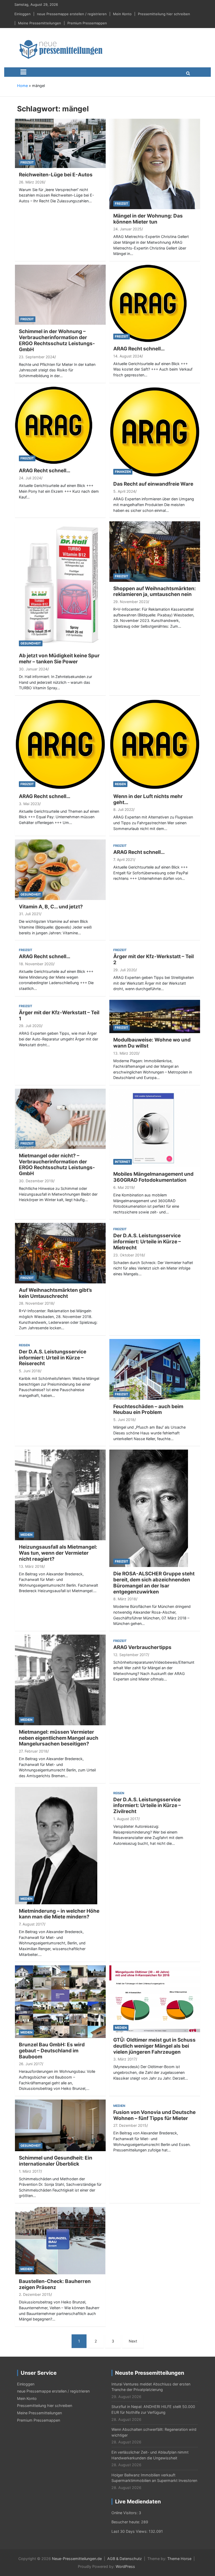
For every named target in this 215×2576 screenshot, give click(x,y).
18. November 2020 (36, 964)
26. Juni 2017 (30, 2064)
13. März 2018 (31, 1566)
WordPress (125, 2566)
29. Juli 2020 (124, 970)
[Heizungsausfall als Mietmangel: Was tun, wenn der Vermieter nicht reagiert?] (60, 1495)
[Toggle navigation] (23, 72)
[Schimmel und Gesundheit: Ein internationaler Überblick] (60, 2125)
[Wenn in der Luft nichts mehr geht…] (155, 744)
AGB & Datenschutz (125, 2559)
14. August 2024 (127, 356)
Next (133, 2341)
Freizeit (27, 162)
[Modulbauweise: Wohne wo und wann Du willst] (155, 1016)
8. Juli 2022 (123, 809)
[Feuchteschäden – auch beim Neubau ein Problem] (155, 1369)
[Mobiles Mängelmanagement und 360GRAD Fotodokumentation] (155, 1128)
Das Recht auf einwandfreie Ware (153, 484)
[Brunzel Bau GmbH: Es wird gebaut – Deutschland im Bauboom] (60, 2001)
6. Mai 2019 (123, 1187)
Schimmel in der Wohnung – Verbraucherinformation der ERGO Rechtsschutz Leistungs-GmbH (57, 340)
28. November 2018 (36, 1303)
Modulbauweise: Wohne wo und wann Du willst (152, 1043)
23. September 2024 (37, 357)
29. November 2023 (131, 602)
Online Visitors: (125, 2513)
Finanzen (123, 472)
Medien (26, 1535)
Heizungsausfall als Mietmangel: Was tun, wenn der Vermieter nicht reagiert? (58, 1553)
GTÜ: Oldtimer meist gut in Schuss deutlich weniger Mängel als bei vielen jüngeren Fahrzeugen (154, 2046)
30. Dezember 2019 (36, 1181)
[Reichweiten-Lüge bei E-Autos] (60, 143)
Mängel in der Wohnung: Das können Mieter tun (148, 219)
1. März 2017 (30, 2171)
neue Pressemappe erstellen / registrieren (72, 14)
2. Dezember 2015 (35, 2294)
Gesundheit (31, 643)
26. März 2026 (31, 182)
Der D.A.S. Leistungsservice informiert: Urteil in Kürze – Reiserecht (53, 1358)
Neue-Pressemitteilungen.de (77, 2559)
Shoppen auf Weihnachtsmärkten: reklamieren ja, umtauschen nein (155, 592)
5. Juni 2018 (29, 1371)
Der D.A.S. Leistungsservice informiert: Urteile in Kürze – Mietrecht (147, 1242)
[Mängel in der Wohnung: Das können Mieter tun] (155, 163)
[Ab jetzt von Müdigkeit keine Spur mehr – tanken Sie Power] (60, 585)
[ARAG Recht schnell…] (148, 303)
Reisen (120, 784)
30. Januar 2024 (33, 669)
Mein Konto (122, 14)
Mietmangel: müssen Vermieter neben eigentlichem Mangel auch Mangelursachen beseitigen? (59, 1738)
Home (22, 86)
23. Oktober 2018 (128, 1255)
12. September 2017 (131, 1655)
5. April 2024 (124, 491)
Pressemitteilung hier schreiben (164, 14)
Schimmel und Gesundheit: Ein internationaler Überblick (56, 2161)
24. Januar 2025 (127, 229)
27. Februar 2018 (33, 1751)
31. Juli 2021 (29, 914)
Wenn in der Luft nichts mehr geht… (148, 799)
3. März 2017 (125, 2059)
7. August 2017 (31, 1924)
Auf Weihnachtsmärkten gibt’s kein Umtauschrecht (55, 1293)
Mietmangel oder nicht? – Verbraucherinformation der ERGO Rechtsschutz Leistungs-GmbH (57, 1165)
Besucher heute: (126, 2522)
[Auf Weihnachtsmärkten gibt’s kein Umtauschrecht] (60, 1253)
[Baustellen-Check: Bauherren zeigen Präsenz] (60, 2240)
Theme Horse (179, 2559)
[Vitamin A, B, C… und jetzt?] (60, 869)
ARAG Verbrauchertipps (142, 1647)
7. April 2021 (124, 859)
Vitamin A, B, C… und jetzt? (51, 907)
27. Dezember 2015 (130, 2125)
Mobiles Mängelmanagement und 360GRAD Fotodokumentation (153, 1177)
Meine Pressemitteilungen (40, 23)
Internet (123, 1162)
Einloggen (23, 14)
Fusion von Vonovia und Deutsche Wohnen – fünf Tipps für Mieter (154, 2115)
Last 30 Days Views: (130, 2531)
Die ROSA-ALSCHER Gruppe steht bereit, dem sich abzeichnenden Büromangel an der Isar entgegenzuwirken (154, 1583)
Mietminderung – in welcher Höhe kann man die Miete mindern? (59, 1914)
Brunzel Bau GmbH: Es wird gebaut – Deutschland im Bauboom (52, 2051)
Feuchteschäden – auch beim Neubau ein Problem (148, 1409)
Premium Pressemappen (87, 23)
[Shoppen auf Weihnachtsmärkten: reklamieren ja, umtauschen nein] (155, 551)
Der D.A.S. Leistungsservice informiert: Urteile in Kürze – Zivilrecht (147, 1806)
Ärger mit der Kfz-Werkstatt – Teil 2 (154, 959)
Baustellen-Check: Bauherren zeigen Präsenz (55, 2284)
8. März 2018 (125, 1599)
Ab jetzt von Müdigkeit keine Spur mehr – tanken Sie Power (59, 659)
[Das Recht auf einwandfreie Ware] (155, 432)
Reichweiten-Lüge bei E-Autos (56, 175)
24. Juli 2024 (30, 478)
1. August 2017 (126, 1819)
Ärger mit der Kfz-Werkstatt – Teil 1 (59, 1016)
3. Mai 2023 (29, 804)
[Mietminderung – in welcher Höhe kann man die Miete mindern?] (56, 1845)
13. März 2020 (126, 1053)
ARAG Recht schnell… (139, 349)
